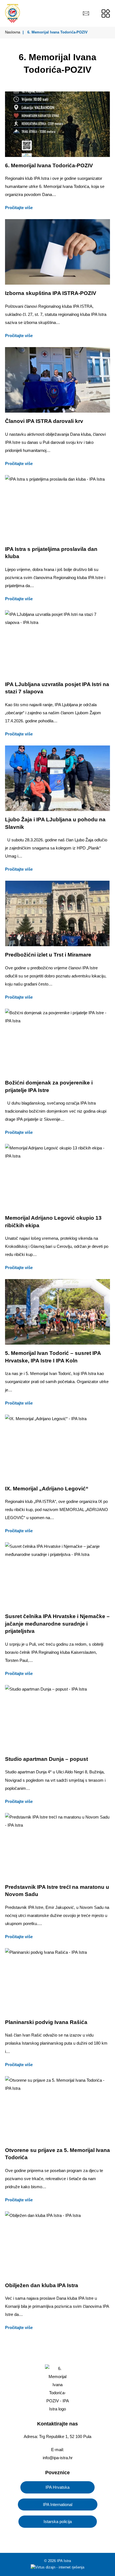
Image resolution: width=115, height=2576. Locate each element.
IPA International (58, 2504)
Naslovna (13, 32)
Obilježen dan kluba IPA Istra (42, 2285)
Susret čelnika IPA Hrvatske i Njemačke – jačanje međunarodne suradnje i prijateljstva (57, 1624)
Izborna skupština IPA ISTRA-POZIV (51, 293)
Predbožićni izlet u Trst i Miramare (48, 955)
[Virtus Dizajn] (57, 2568)
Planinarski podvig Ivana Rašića (46, 2022)
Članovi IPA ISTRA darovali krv (44, 421)
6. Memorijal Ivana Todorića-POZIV (49, 165)
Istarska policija (58, 2521)
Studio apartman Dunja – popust (46, 1759)
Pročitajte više (19, 208)
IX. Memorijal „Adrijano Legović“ (47, 1489)
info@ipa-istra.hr (58, 2458)
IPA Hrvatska (57, 2487)
